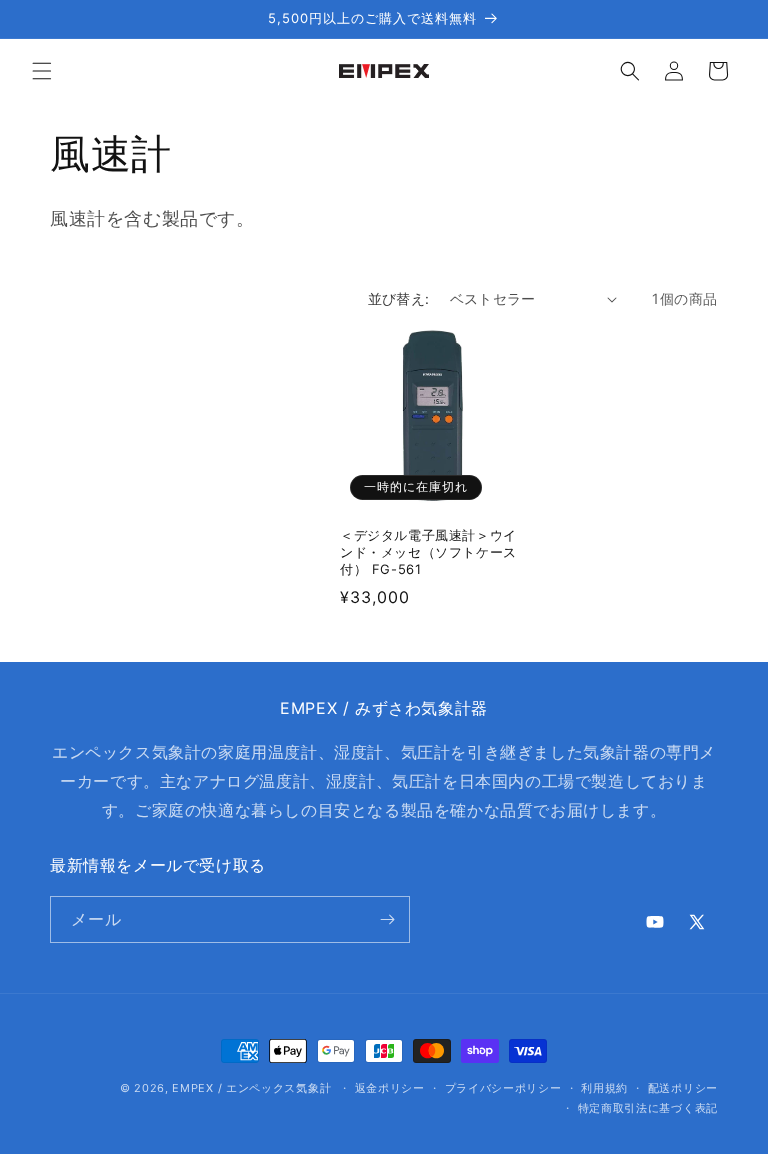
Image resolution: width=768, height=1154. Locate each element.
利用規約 (604, 1088)
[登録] (387, 919)
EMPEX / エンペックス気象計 (251, 1088)
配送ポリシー (683, 1088)
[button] (42, 71)
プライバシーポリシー (503, 1088)
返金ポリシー (390, 1088)
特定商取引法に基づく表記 (648, 1108)
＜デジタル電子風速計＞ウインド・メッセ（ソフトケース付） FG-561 (428, 552)
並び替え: (399, 298)
